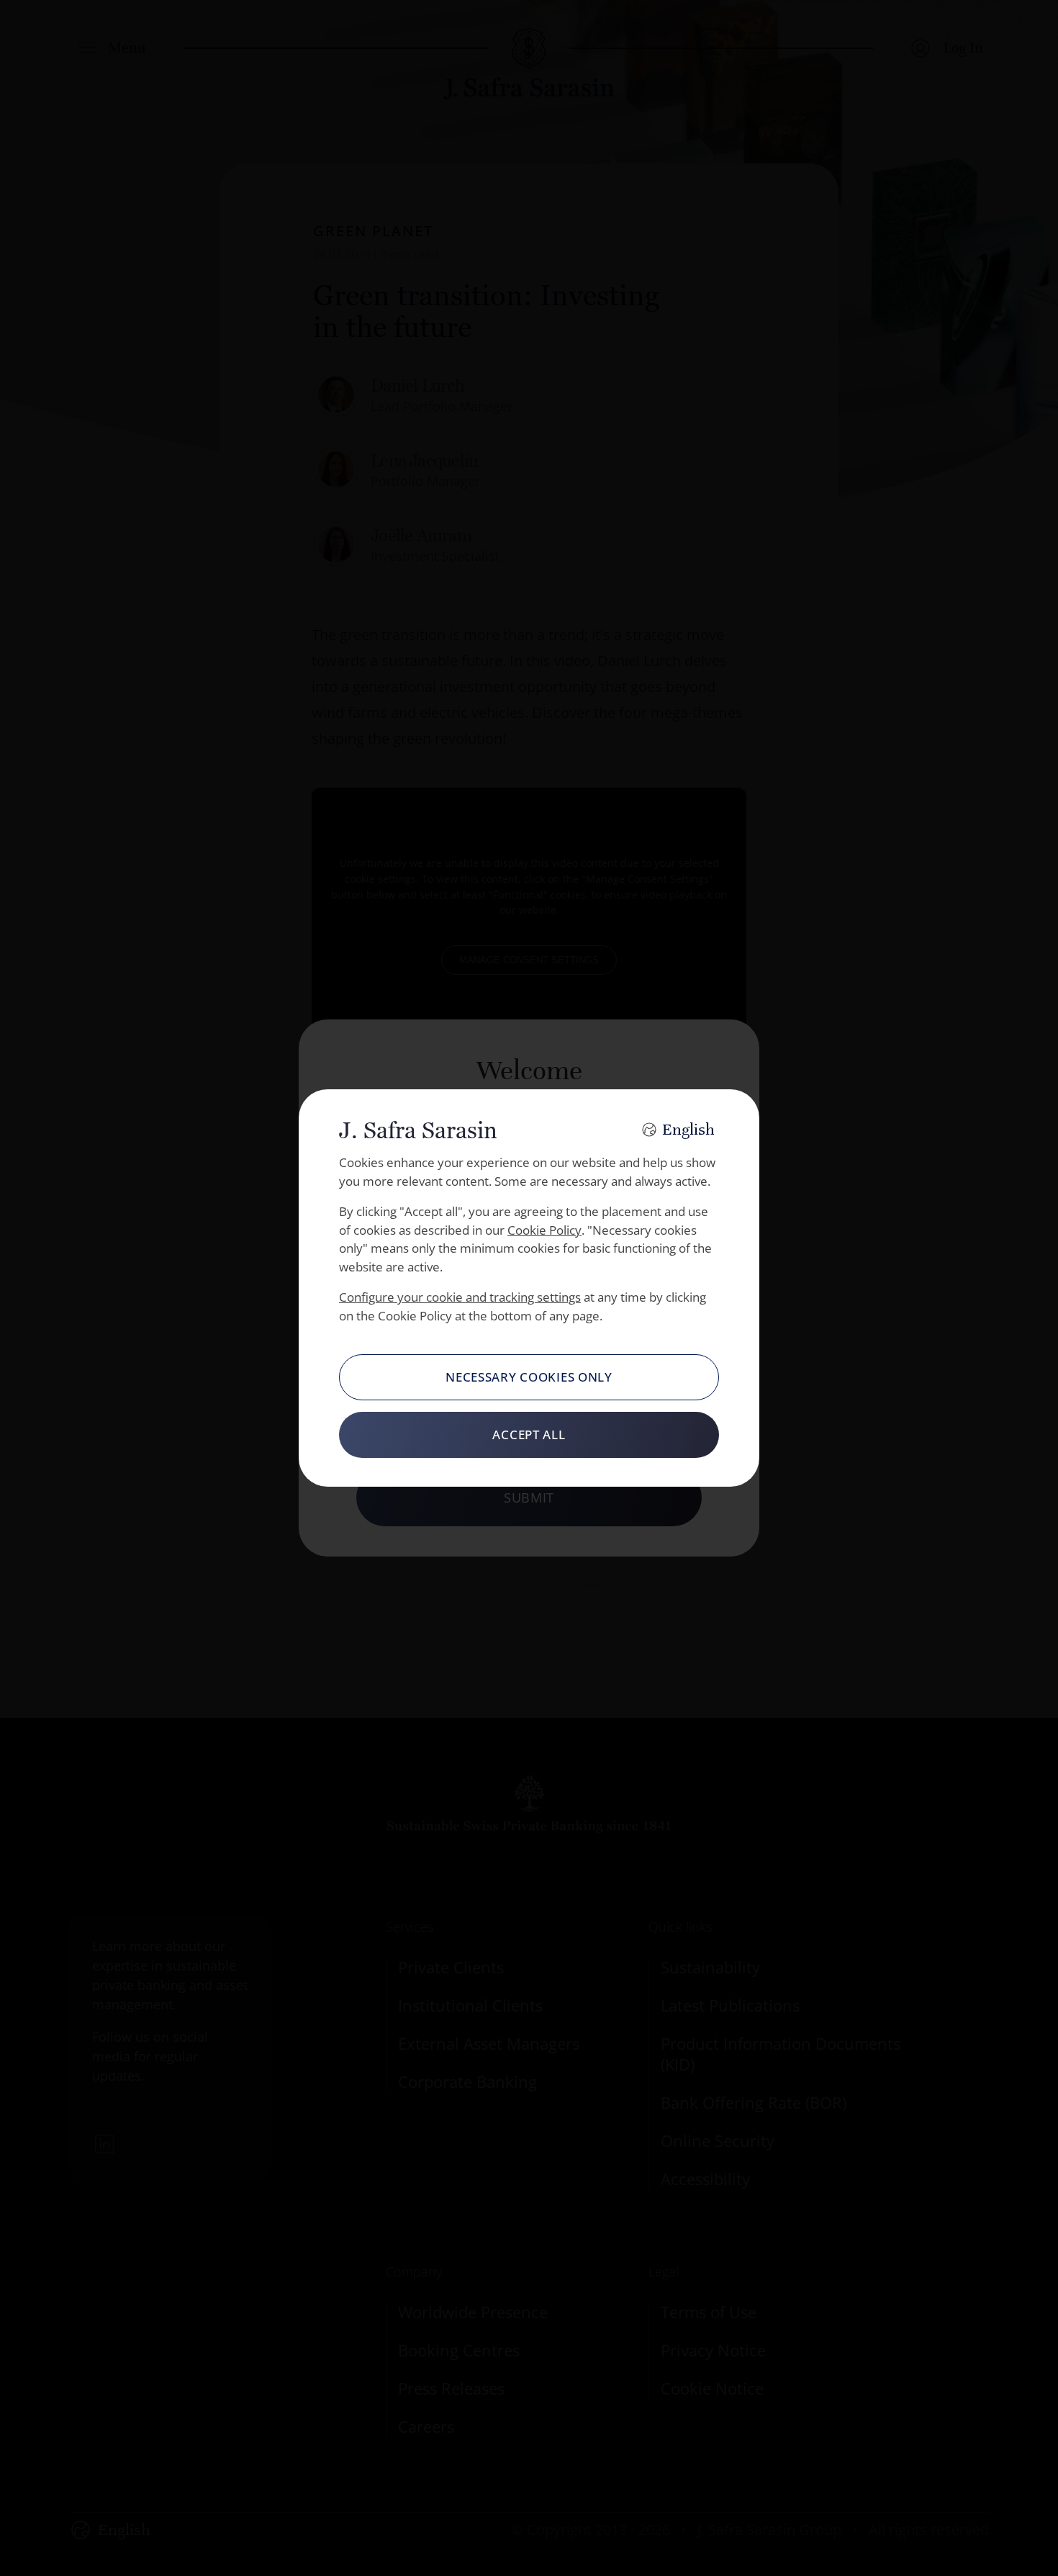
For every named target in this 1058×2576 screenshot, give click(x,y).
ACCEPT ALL (529, 1435)
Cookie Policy (544, 1230)
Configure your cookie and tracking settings (460, 1297)
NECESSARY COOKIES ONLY (529, 1377)
